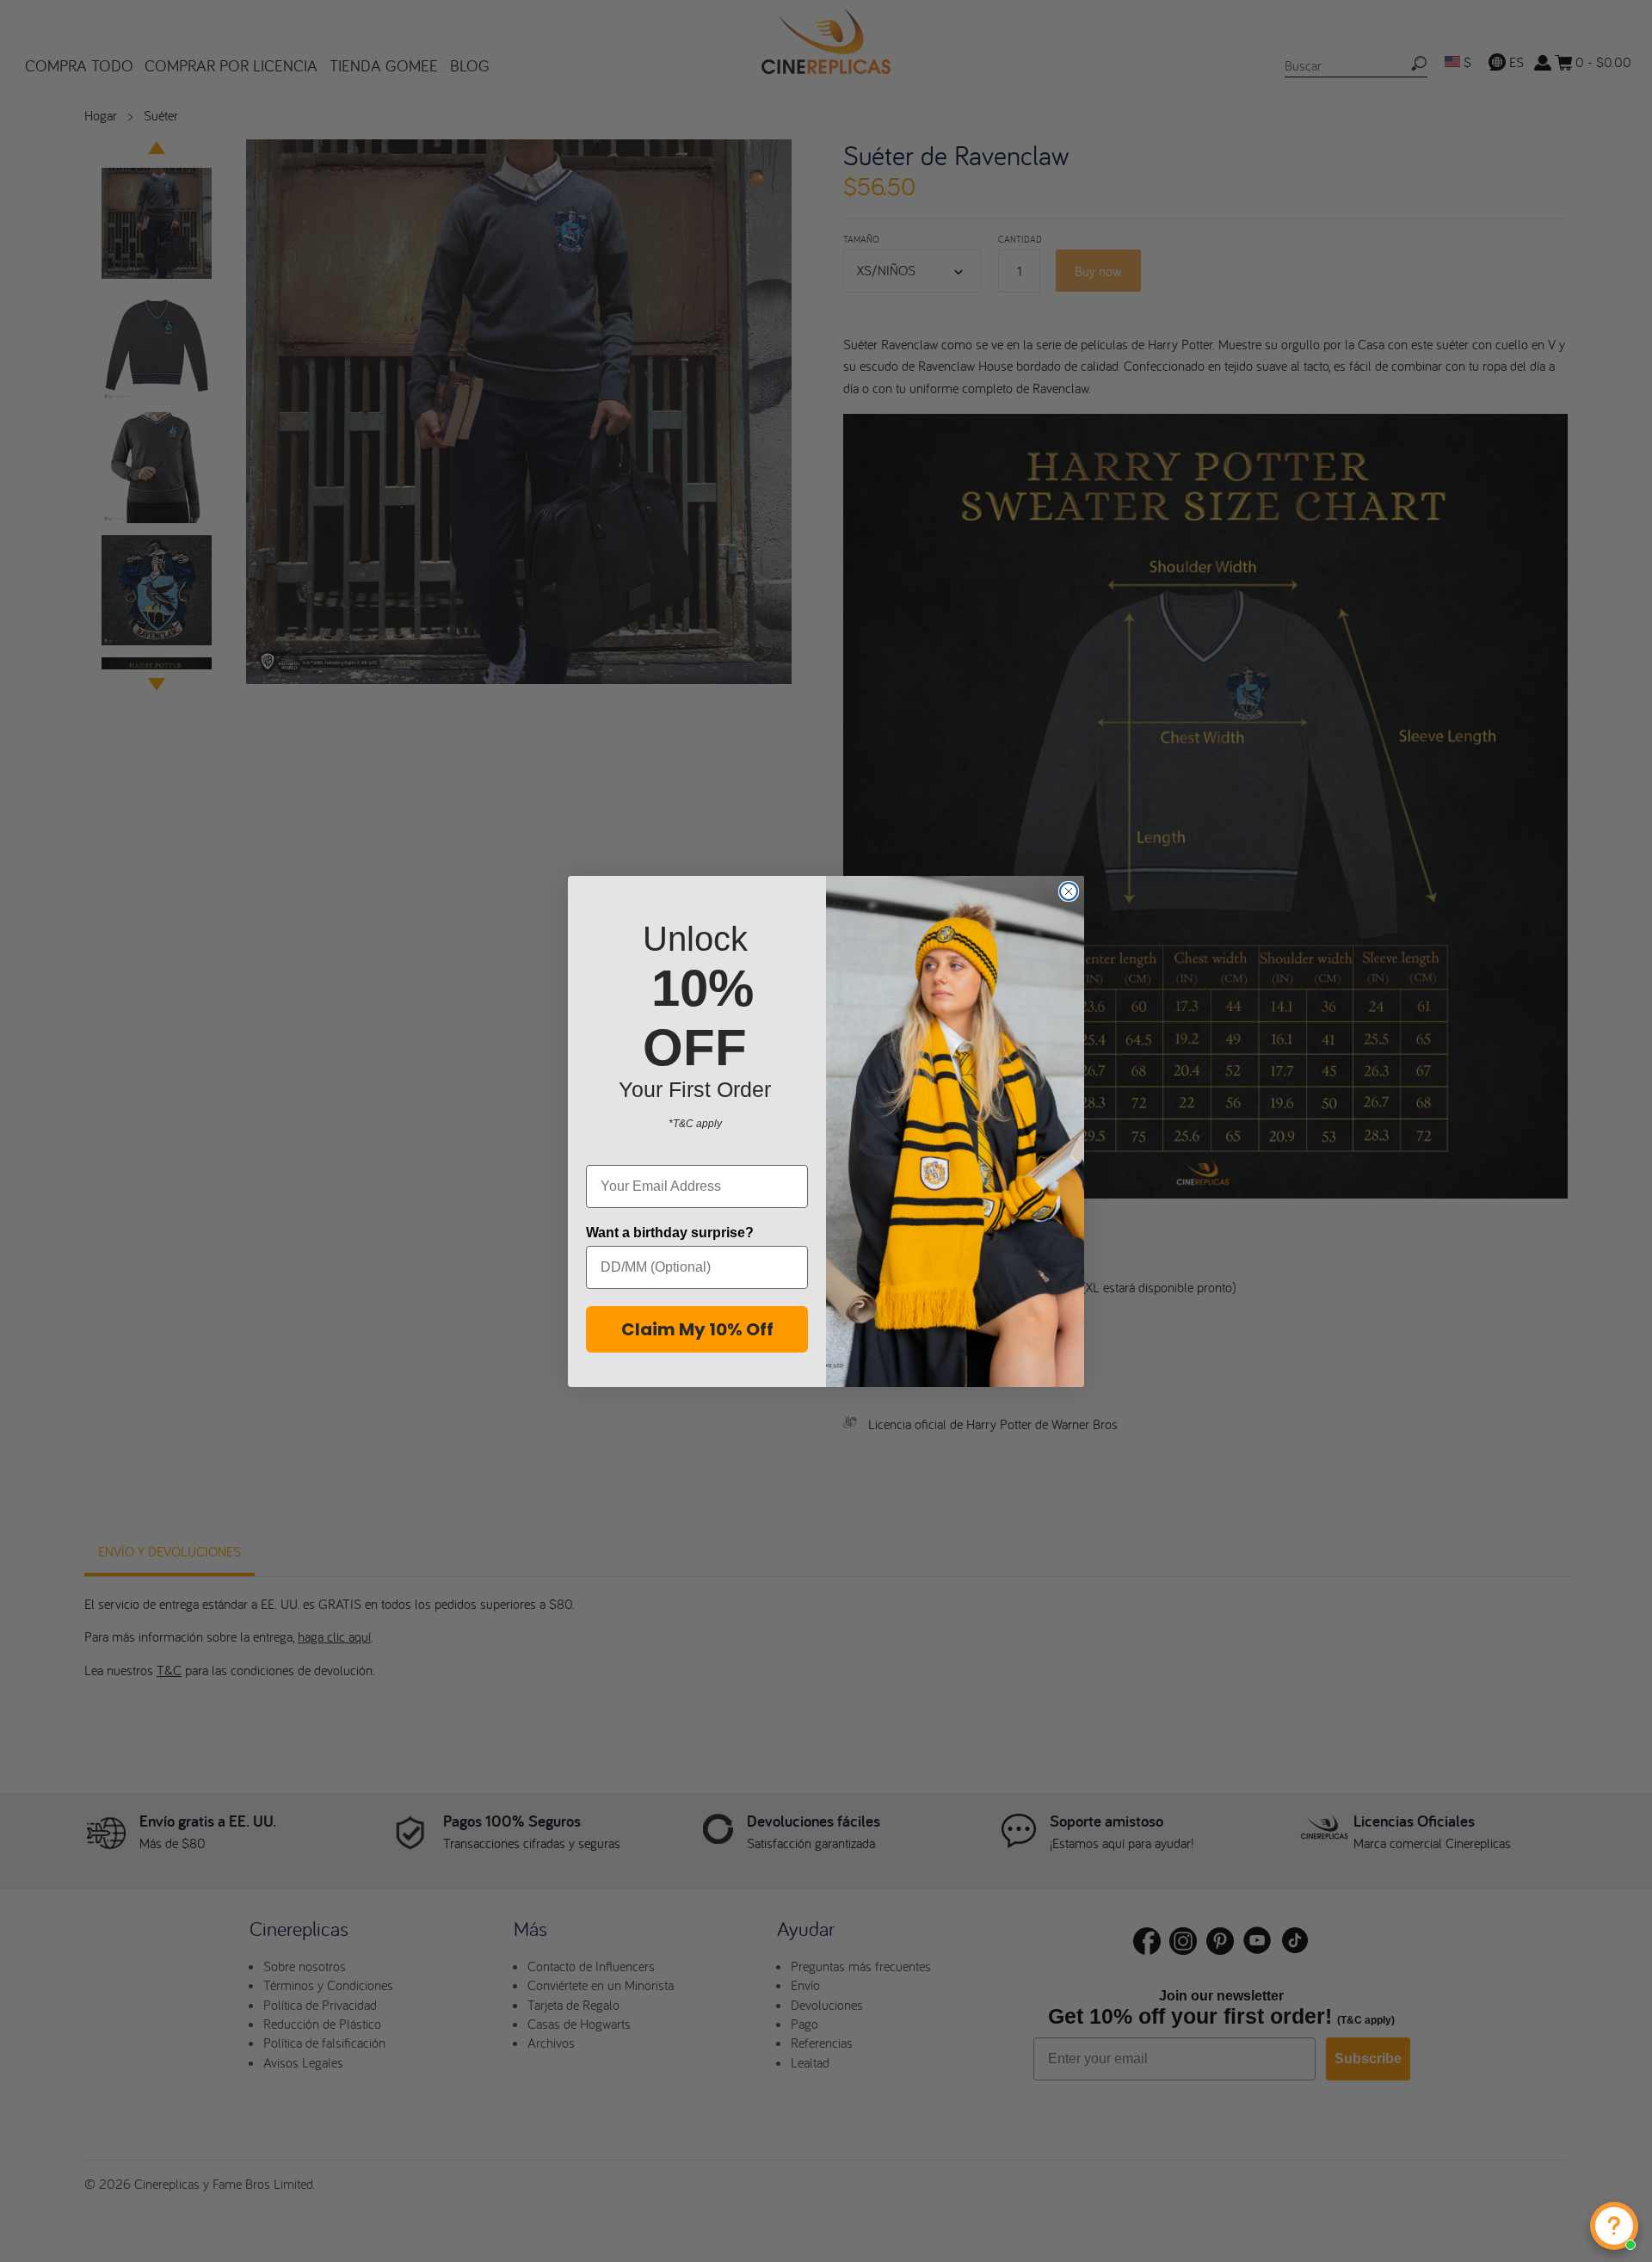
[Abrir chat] (1614, 2226)
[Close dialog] (1069, 891)
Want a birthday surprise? (670, 1233)
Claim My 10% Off (697, 1329)
